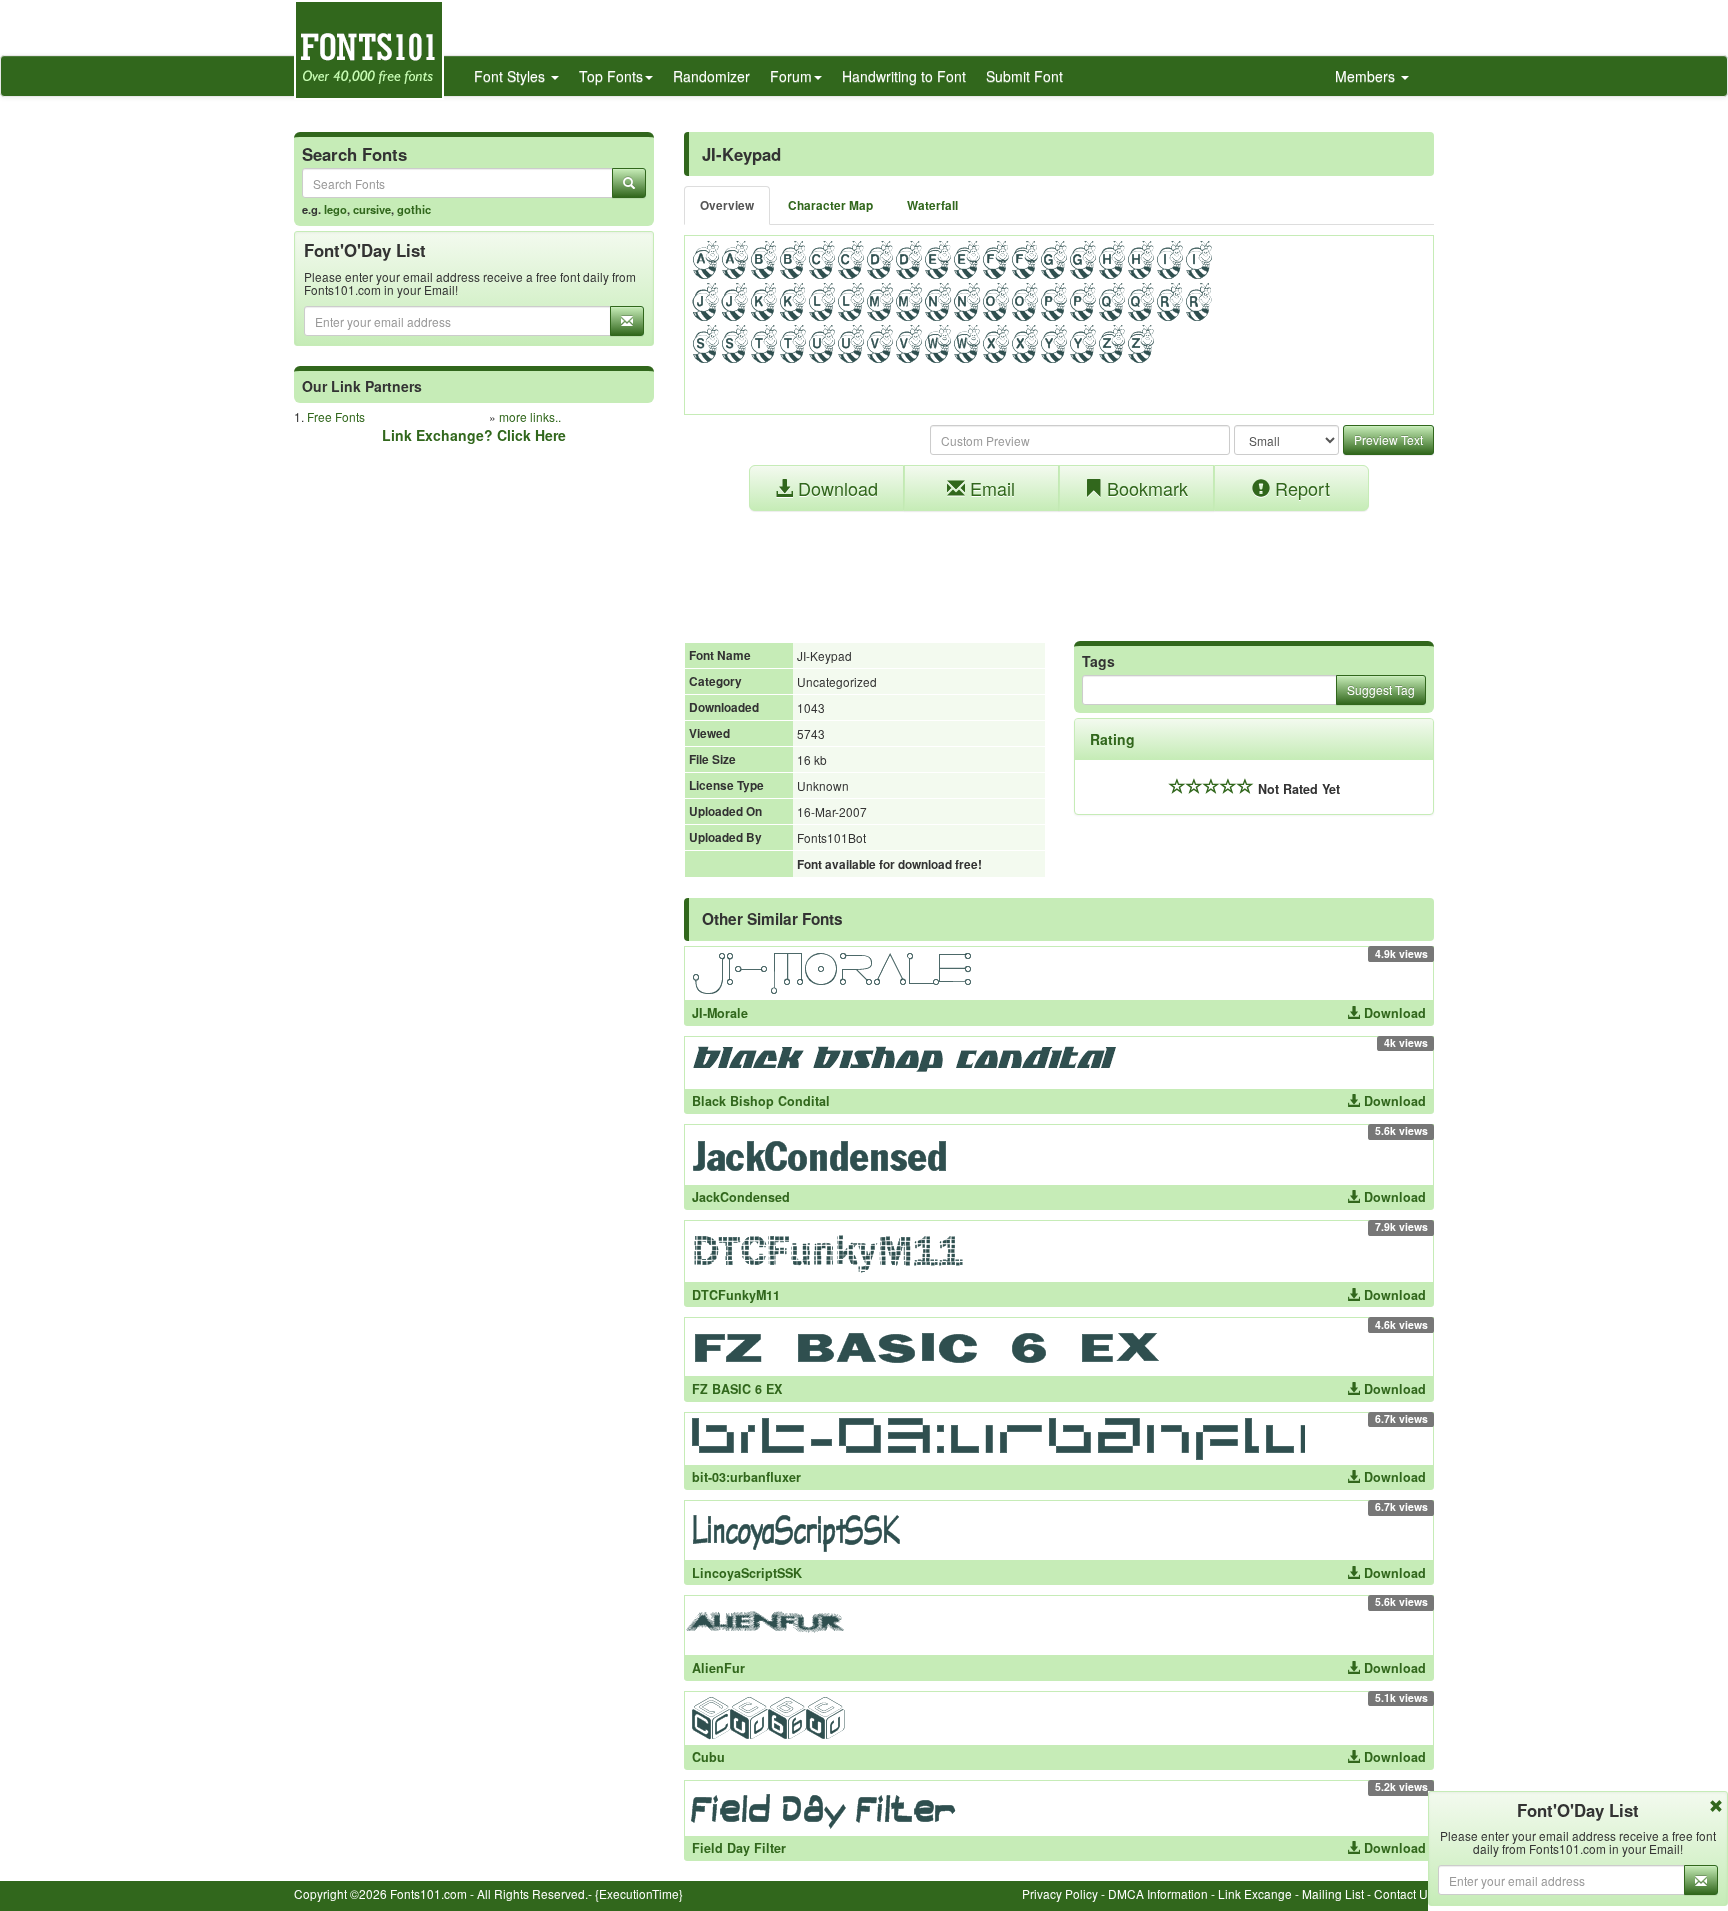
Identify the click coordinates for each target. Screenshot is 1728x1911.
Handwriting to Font (904, 76)
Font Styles (511, 76)
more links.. (530, 416)
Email (990, 488)
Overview (727, 205)
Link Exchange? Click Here (474, 435)
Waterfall (932, 205)
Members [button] (1367, 76)
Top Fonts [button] (611, 76)
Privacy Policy (1060, 1893)
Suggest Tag (1381, 689)
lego (335, 209)
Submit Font (1024, 76)
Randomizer (711, 76)
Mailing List (1333, 1893)
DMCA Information (1158, 1893)
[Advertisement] (1059, 566)
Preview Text (1388, 439)
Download (835, 488)
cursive (372, 209)
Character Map (830, 205)
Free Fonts (336, 416)
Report (1300, 488)
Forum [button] (791, 76)
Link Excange (1255, 1893)
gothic (414, 209)
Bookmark (1145, 488)
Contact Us (1404, 1893)
